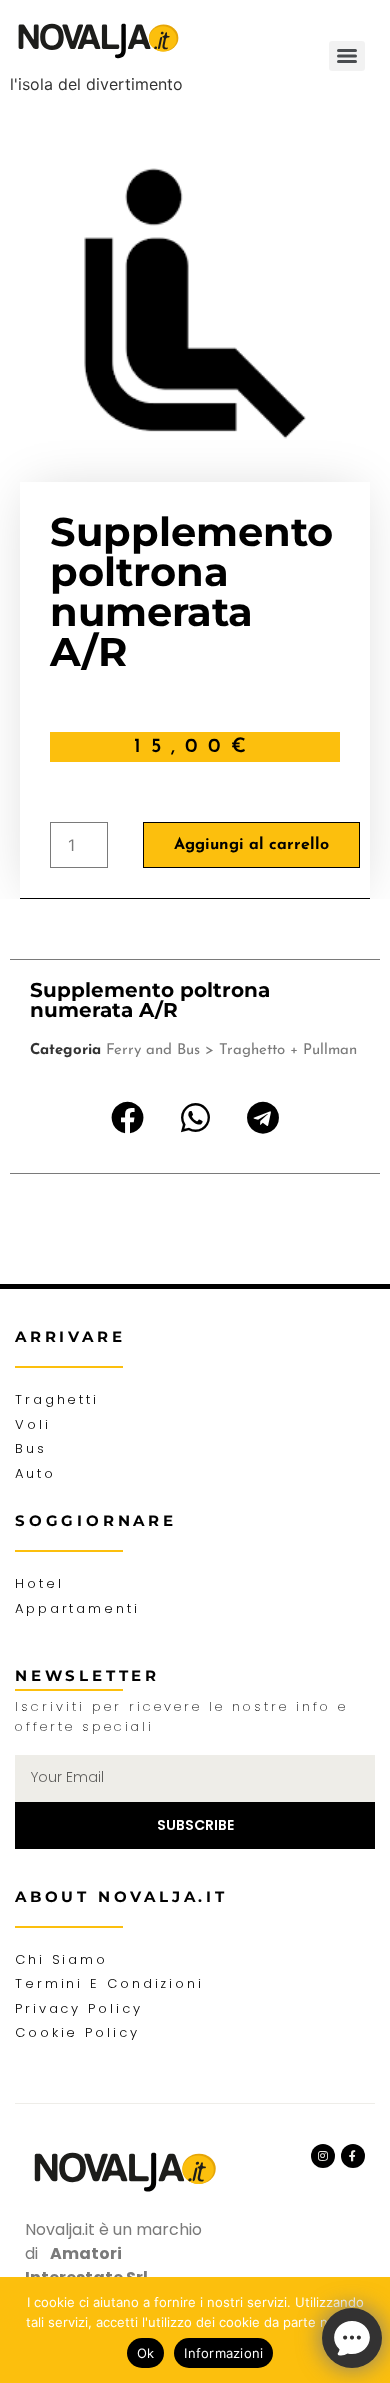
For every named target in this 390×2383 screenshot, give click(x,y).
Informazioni (223, 2353)
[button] (128, 1118)
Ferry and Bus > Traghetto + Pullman (231, 1050)
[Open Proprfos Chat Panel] (352, 2338)
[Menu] (347, 56)
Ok (146, 2353)
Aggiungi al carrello (251, 845)
